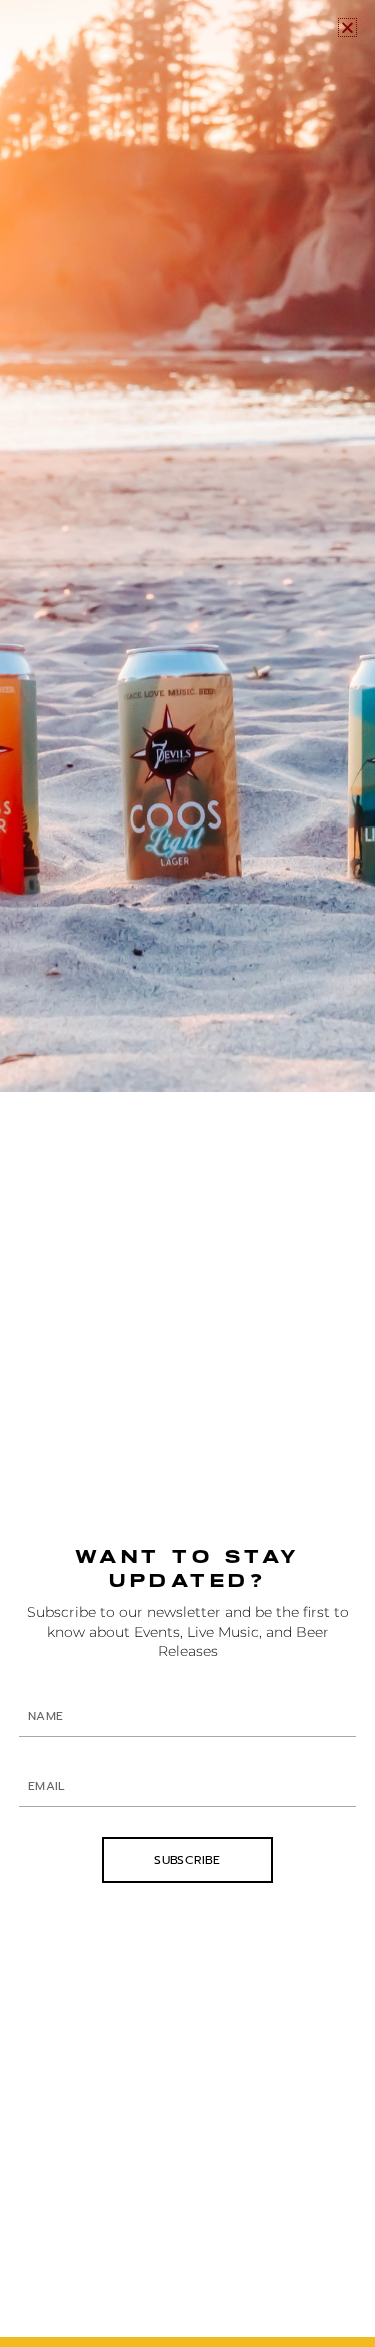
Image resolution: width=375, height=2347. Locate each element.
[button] (347, 27)
